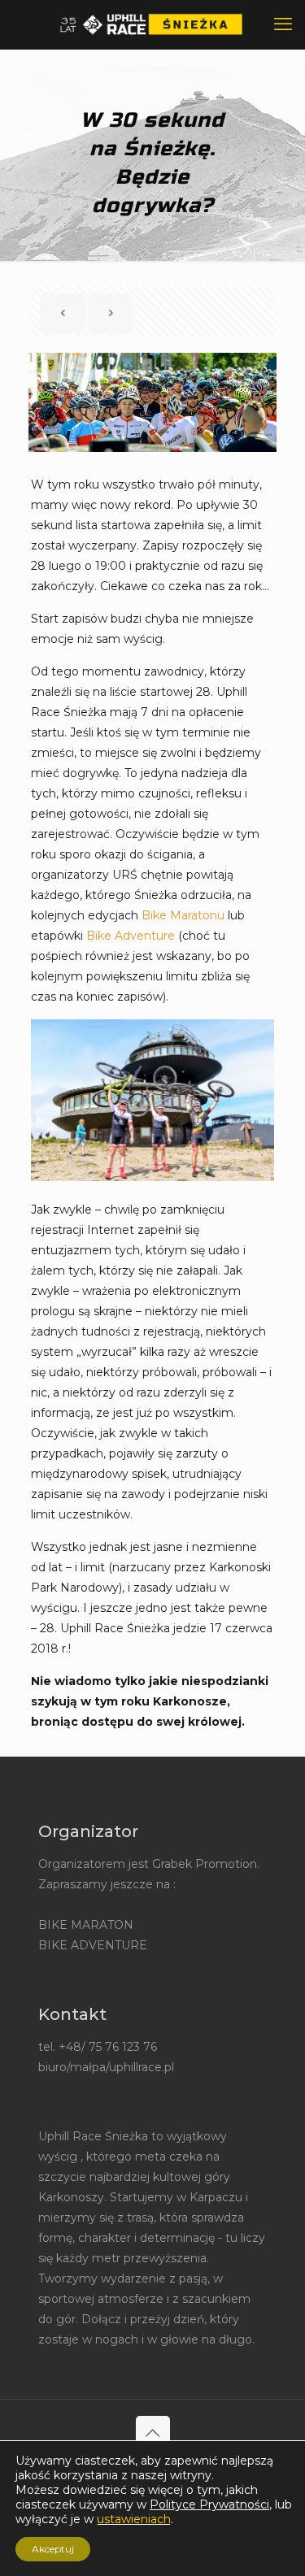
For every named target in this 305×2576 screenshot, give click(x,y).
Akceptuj (53, 2549)
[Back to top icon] (153, 2433)
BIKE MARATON (86, 1925)
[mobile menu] (283, 24)
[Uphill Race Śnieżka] (152, 24)
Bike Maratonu (183, 915)
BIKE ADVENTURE (93, 1945)
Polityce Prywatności (209, 2504)
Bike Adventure (131, 936)
